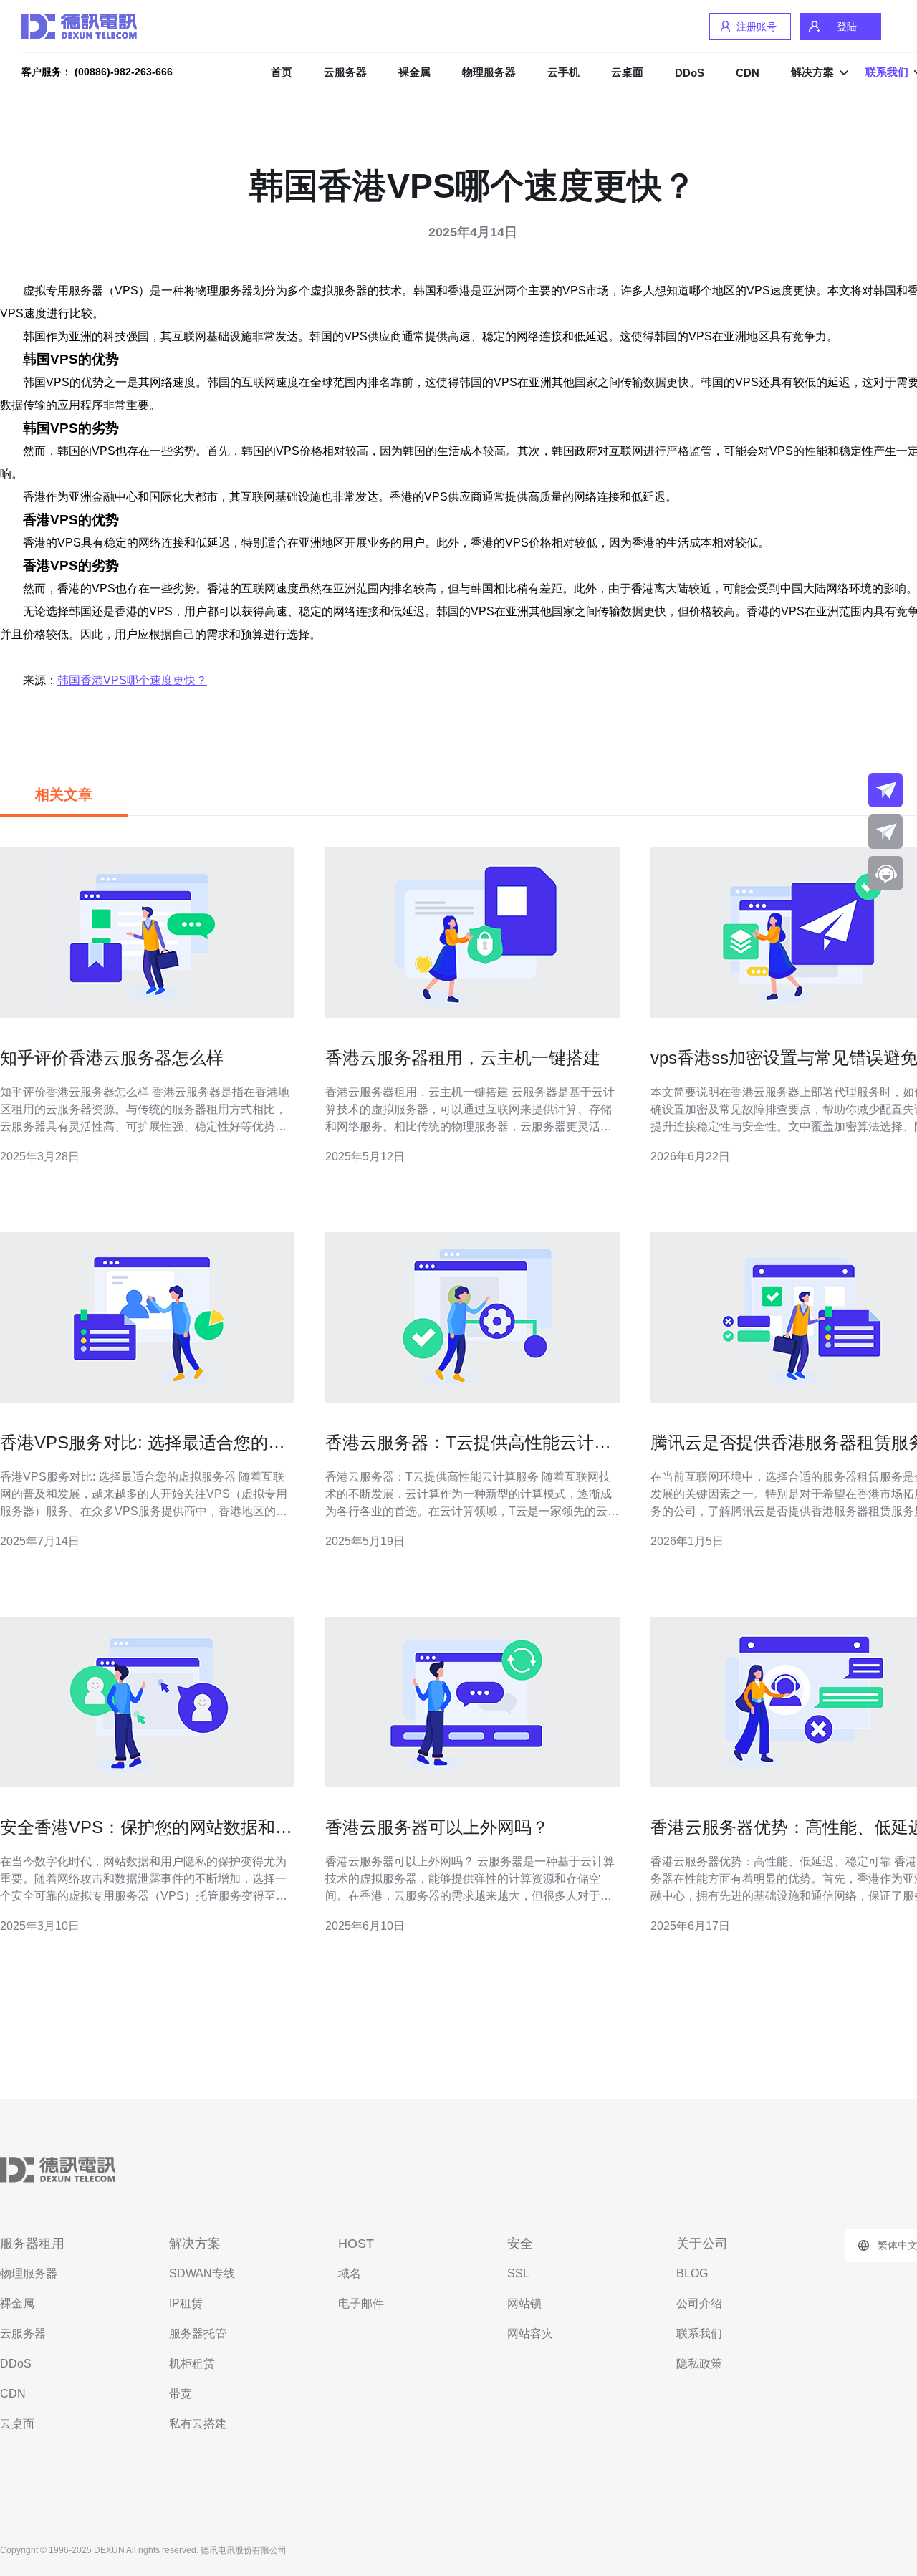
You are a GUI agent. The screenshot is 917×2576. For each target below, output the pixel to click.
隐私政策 (699, 2364)
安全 (520, 2244)
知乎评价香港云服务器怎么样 (112, 1058)
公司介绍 (699, 2303)
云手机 (563, 72)
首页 (282, 72)
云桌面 (627, 72)
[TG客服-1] (885, 790)
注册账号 (757, 27)
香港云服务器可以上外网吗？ (437, 1827)
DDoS (690, 73)
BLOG (692, 2273)
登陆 (847, 27)
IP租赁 (186, 2303)
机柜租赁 (192, 2364)
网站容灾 (530, 2334)
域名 (350, 2273)
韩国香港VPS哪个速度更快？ (132, 680)
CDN (748, 73)
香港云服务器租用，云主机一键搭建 (463, 1058)
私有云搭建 (198, 2424)
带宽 (181, 2394)
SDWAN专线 (202, 2273)
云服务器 (345, 72)
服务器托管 (198, 2334)
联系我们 (699, 2334)
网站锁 (524, 2303)
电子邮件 (361, 2303)
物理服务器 (489, 72)
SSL (518, 2273)
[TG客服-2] (885, 832)
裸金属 (414, 72)
